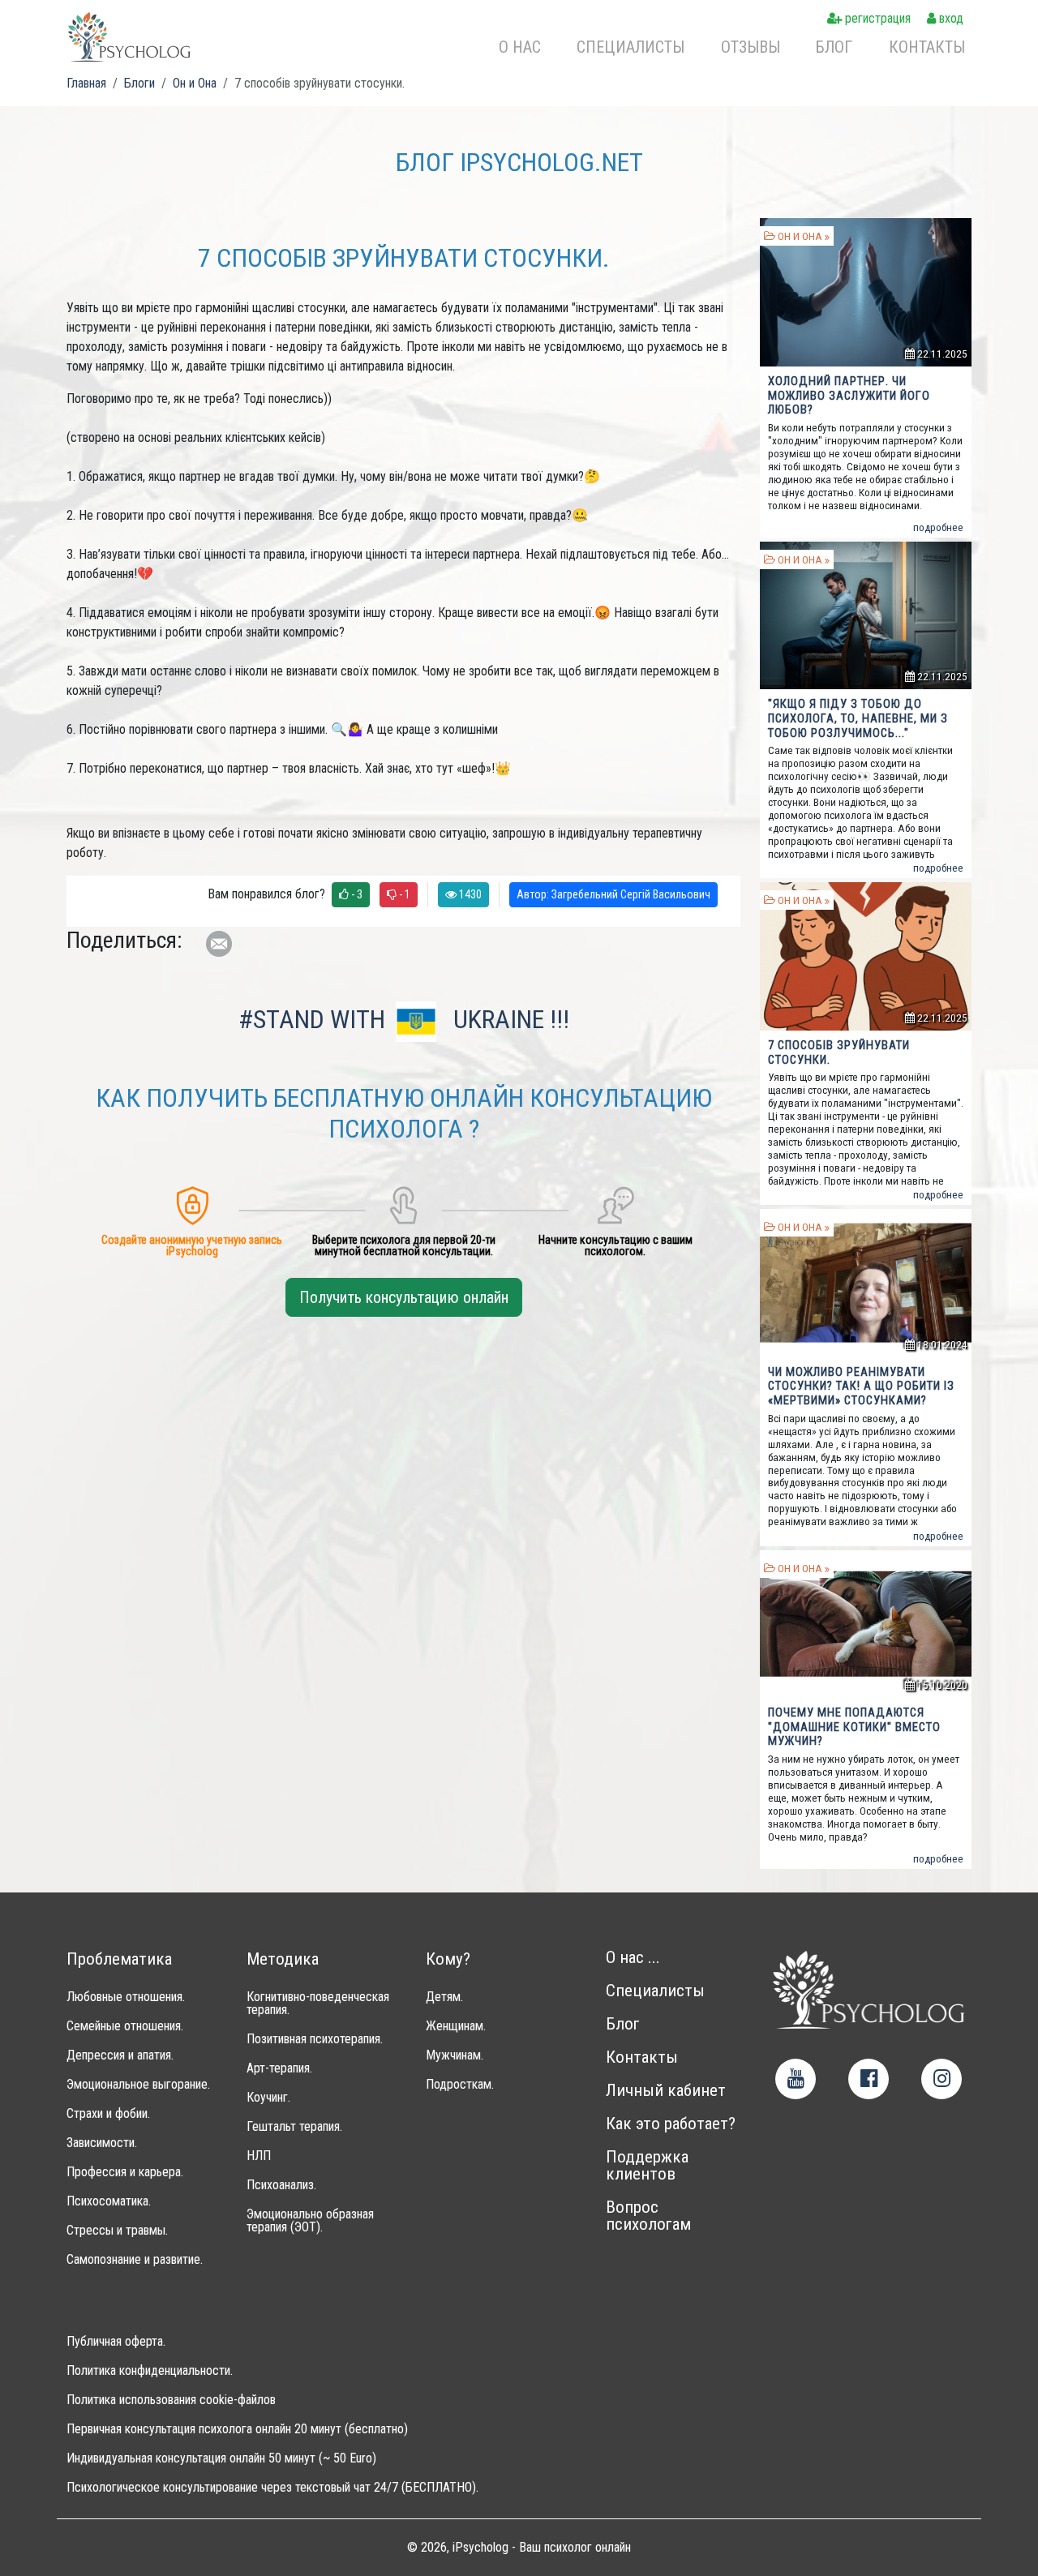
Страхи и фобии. (108, 2114)
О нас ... (633, 1958)
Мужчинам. (455, 2055)
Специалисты (631, 47)
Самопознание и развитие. (135, 2260)
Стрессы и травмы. (117, 2231)
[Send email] (219, 944)
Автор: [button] (613, 894)
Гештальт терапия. (294, 2127)
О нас (520, 47)
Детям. (444, 1997)
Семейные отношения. (125, 2026)
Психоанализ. (281, 2185)
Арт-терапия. (279, 2068)
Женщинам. (456, 2026)
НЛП (259, 2156)
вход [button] (950, 18)
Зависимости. (102, 2143)
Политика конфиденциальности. (150, 2371)
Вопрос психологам (648, 2216)
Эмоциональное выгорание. (138, 2085)
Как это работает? (671, 2124)
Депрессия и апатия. (120, 2055)
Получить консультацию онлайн (404, 1297)
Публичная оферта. (116, 2342)
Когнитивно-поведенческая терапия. (318, 2004)
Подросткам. (460, 2085)
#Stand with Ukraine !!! (404, 1019)
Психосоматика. (109, 2201)
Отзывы (751, 47)
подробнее (938, 527)
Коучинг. (268, 2098)
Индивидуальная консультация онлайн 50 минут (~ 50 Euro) (221, 2458)
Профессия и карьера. (125, 2172)
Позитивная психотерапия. (315, 2039)
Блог (834, 47)
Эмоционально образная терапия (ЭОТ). (310, 2221)
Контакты (927, 47)
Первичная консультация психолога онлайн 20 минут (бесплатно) (237, 2429)
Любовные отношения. (126, 1997)
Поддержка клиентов (647, 2166)
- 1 (403, 894)
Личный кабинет (666, 2091)
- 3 (356, 894)
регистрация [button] (876, 18)
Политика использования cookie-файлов (171, 2400)
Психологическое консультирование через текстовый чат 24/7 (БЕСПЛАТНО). (272, 2488)
